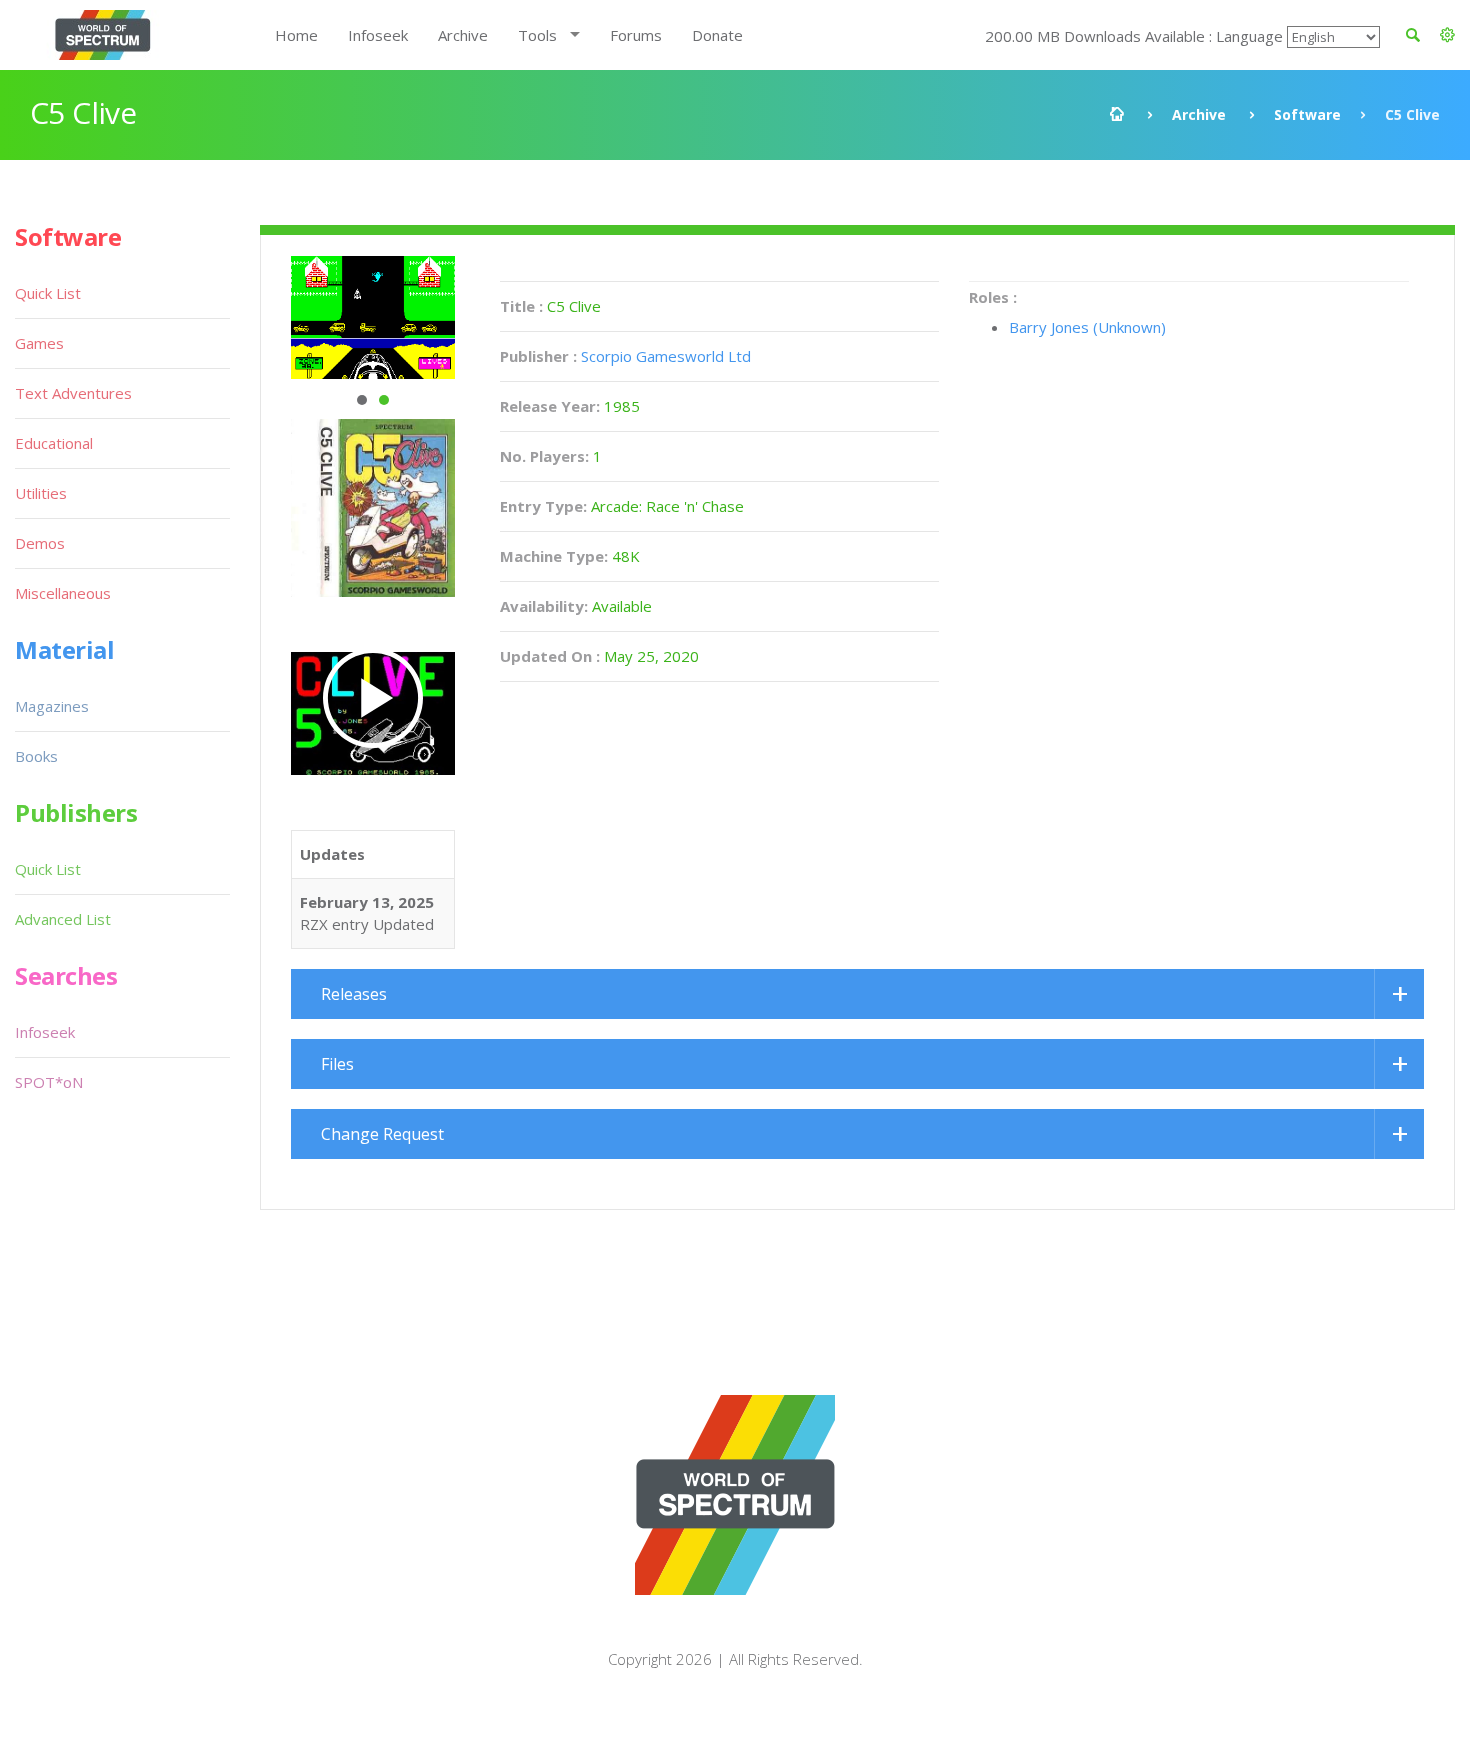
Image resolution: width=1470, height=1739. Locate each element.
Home (296, 35)
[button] (1447, 35)
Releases (354, 994)
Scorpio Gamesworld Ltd (666, 356)
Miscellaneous (63, 593)
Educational (54, 443)
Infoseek (378, 35)
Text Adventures (73, 393)
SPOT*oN (49, 1082)
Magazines (52, 706)
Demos (40, 543)
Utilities (41, 493)
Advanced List (63, 919)
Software (1307, 114)
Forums (636, 35)
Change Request (382, 1134)
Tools (537, 35)
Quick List (48, 293)
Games (39, 343)
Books (36, 756)
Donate (717, 35)
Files (337, 1064)
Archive (463, 35)
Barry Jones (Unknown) (1087, 327)
